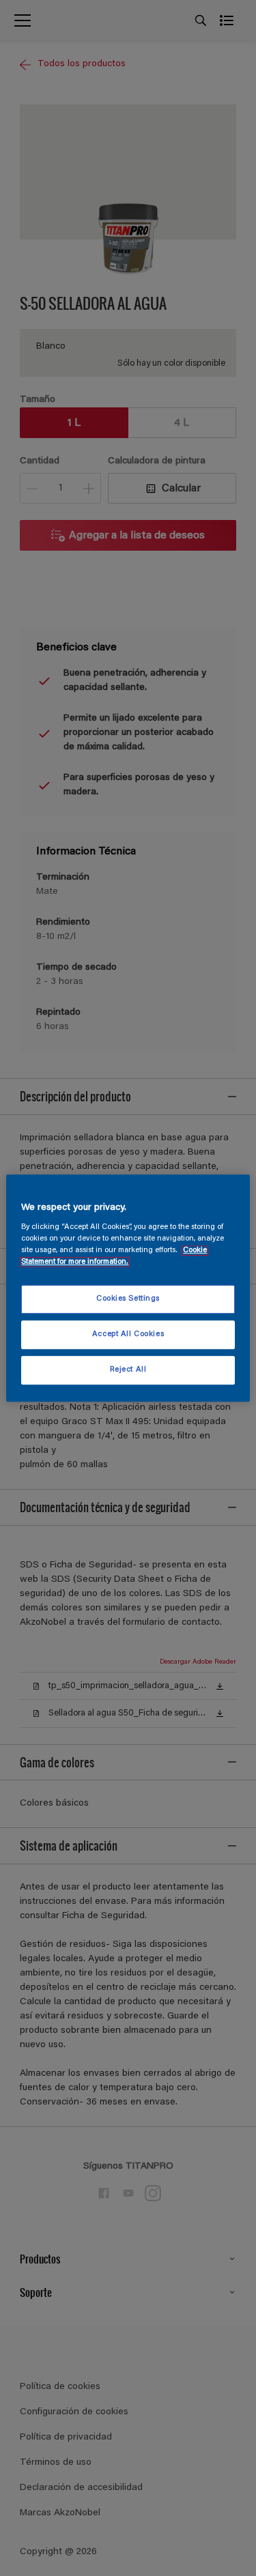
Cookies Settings (128, 1300)
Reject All (128, 1370)
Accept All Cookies (128, 1334)
